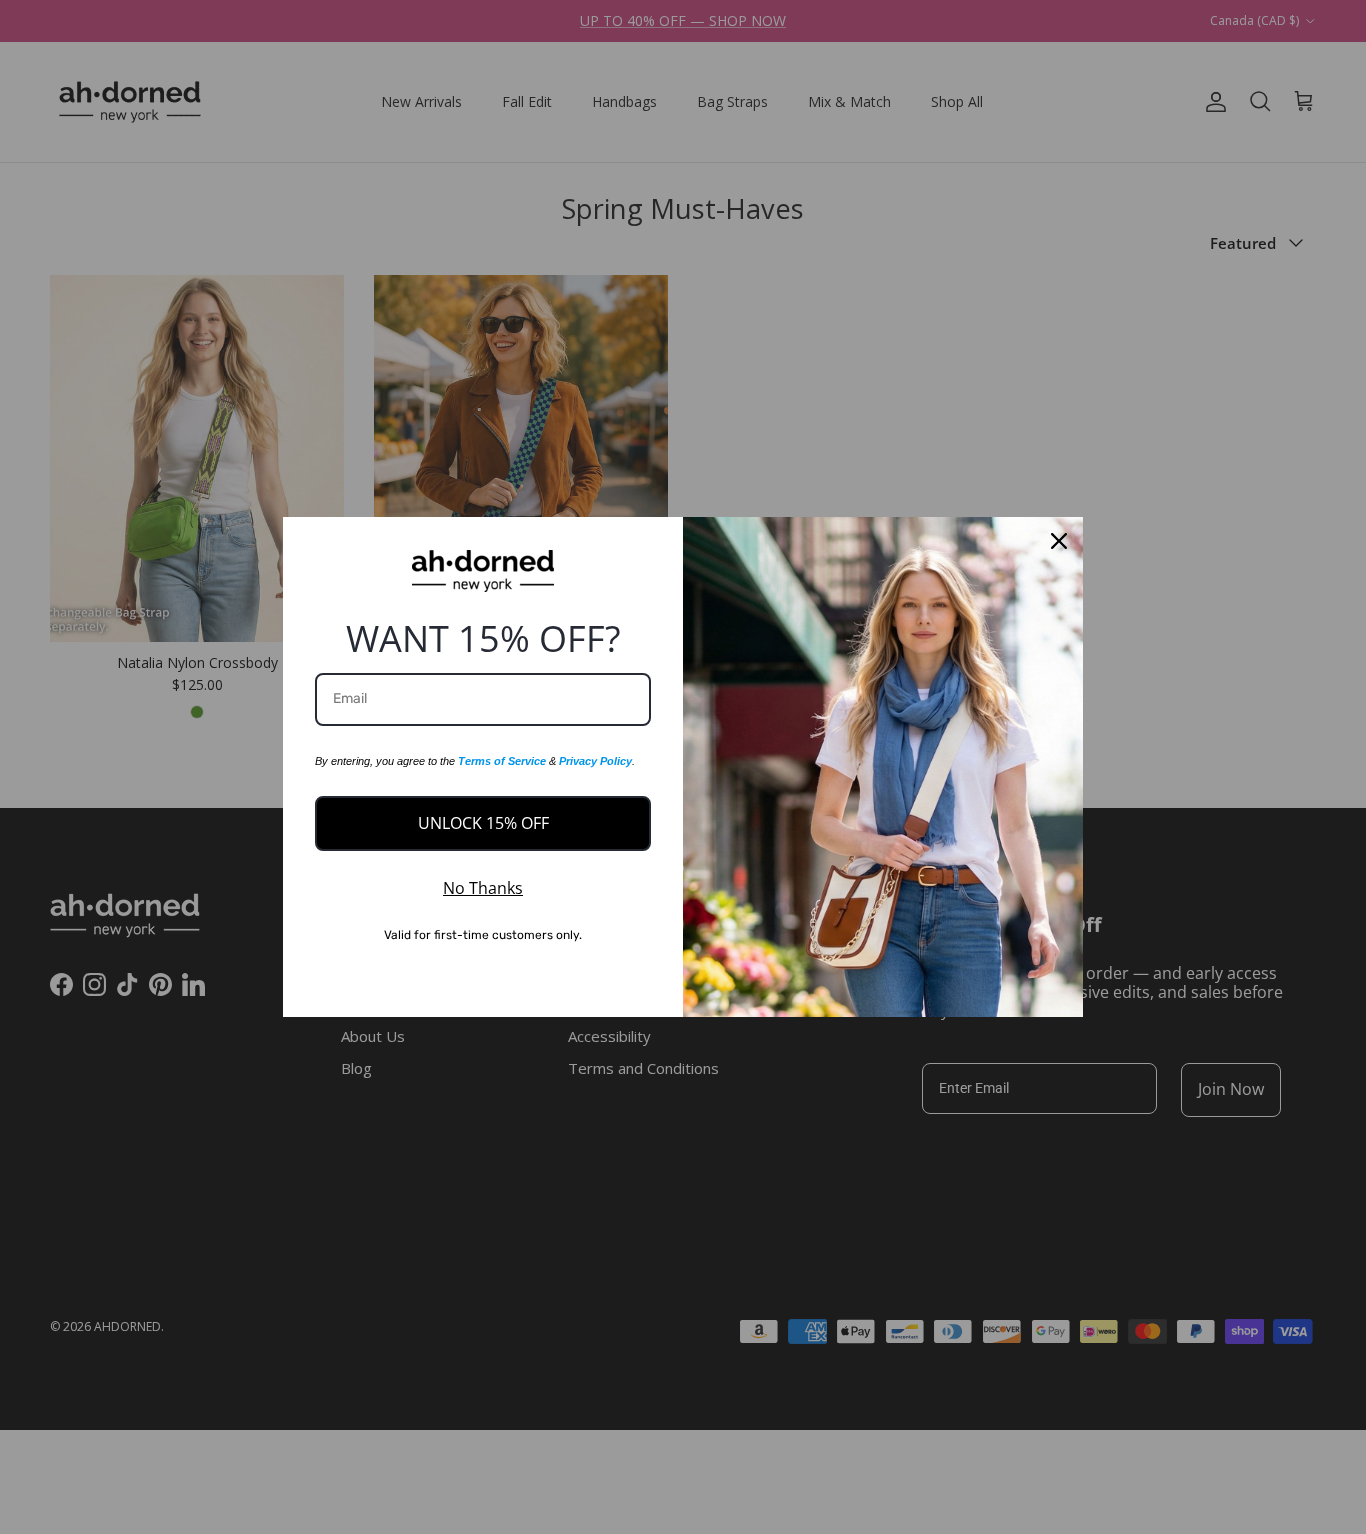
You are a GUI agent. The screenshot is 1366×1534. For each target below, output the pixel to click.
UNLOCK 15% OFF (483, 823)
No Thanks (483, 888)
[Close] (1059, 541)
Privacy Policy (595, 761)
